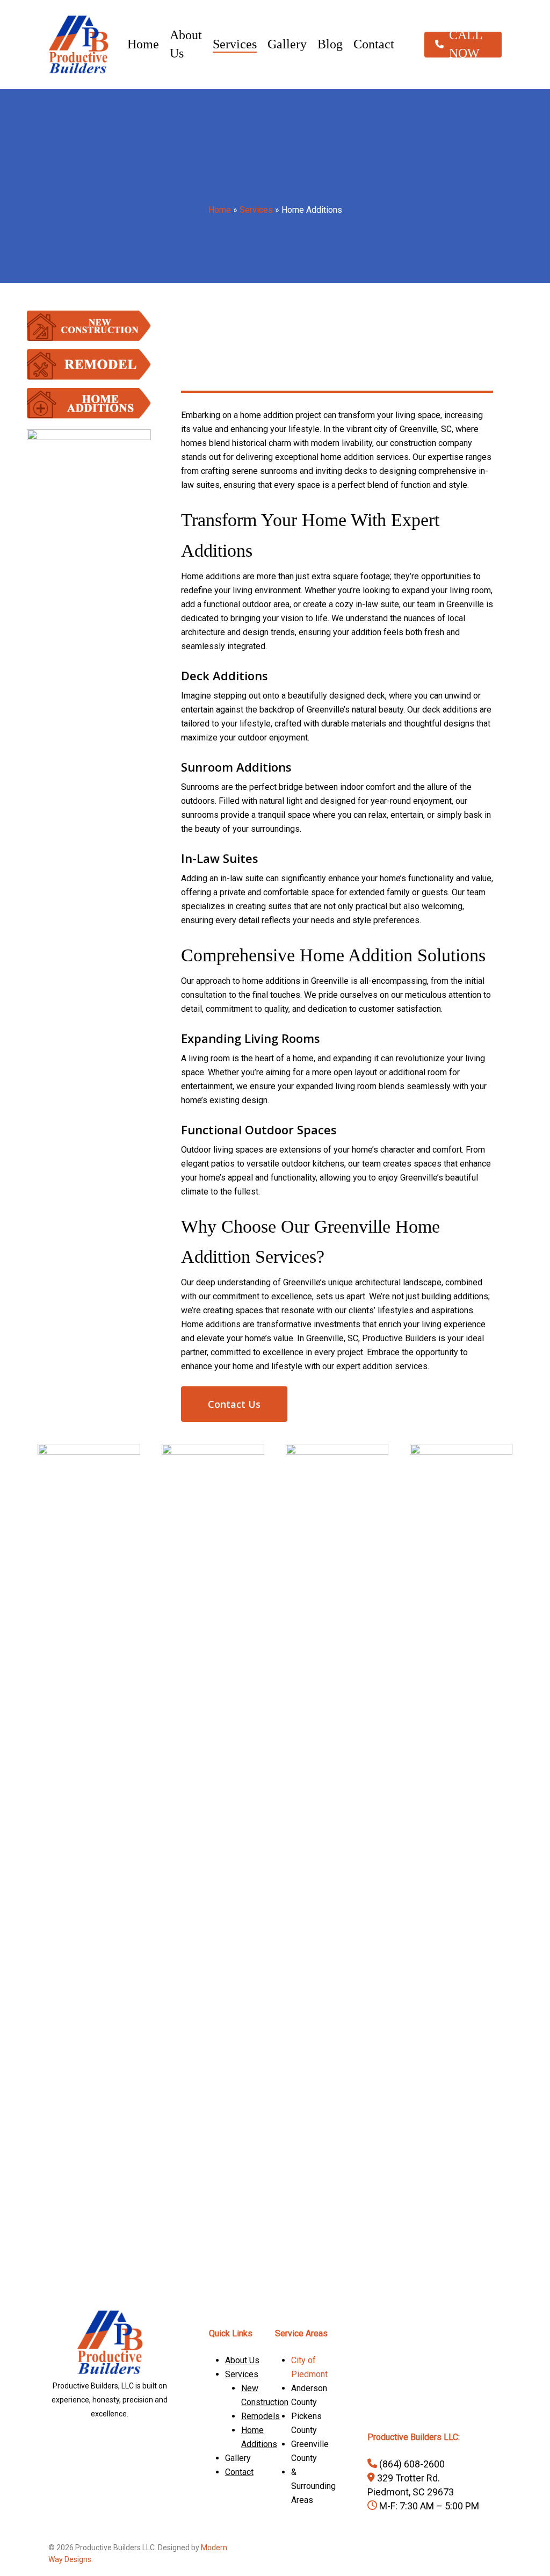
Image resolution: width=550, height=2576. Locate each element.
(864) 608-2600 (411, 2464)
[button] (234, 1404)
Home (220, 210)
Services (256, 210)
